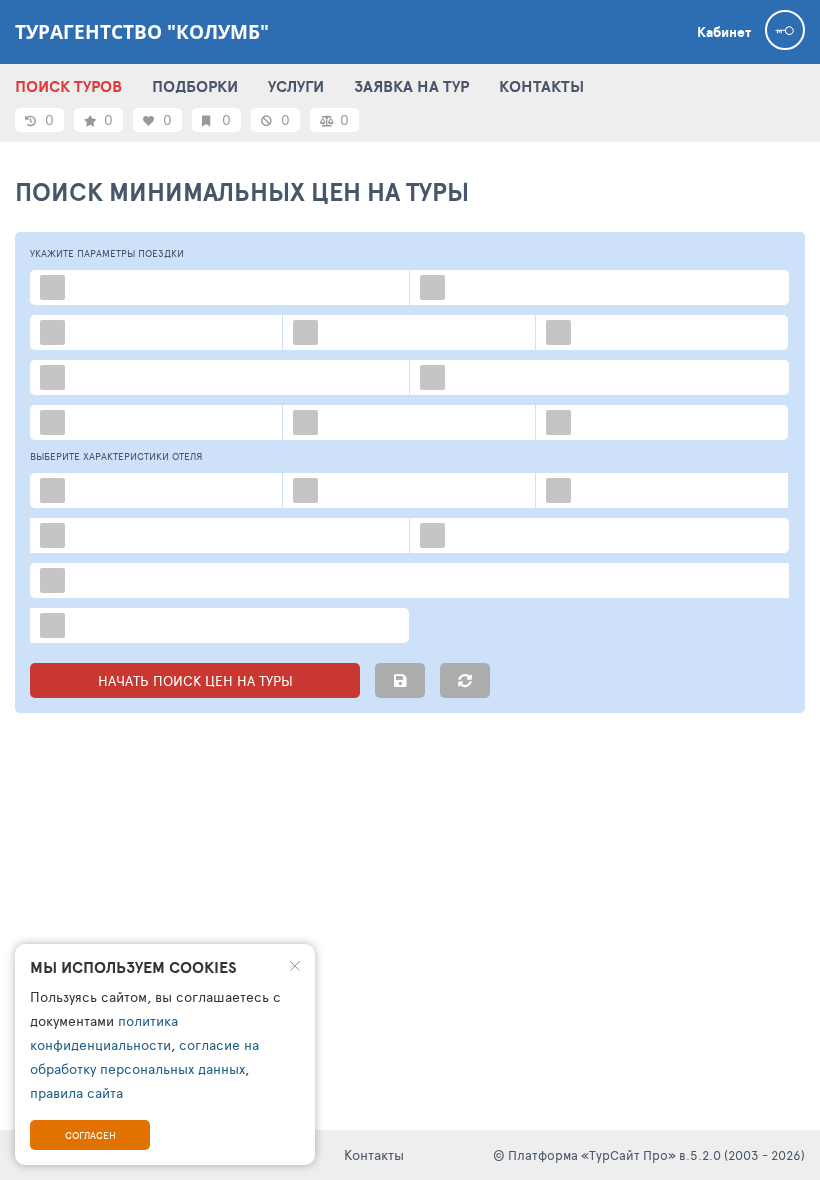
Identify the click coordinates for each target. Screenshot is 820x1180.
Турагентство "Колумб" (142, 32)
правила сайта (76, 1092)
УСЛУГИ (296, 86)
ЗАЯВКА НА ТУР (411, 86)
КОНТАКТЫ (541, 86)
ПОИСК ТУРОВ (68, 86)
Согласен (90, 1135)
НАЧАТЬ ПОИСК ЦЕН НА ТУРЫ (195, 680)
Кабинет (724, 32)
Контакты (374, 1154)
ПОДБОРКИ (195, 86)
